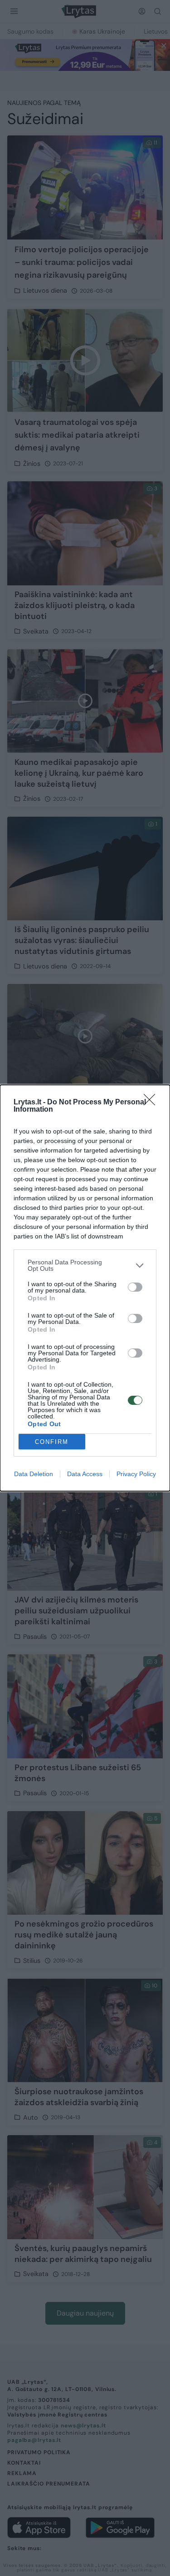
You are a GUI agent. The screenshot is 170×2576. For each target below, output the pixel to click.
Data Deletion (34, 1474)
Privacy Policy (136, 1474)
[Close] (152, 1103)
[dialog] (85, 1288)
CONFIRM (52, 1442)
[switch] (135, 1287)
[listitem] (85, 1265)
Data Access (85, 1474)
